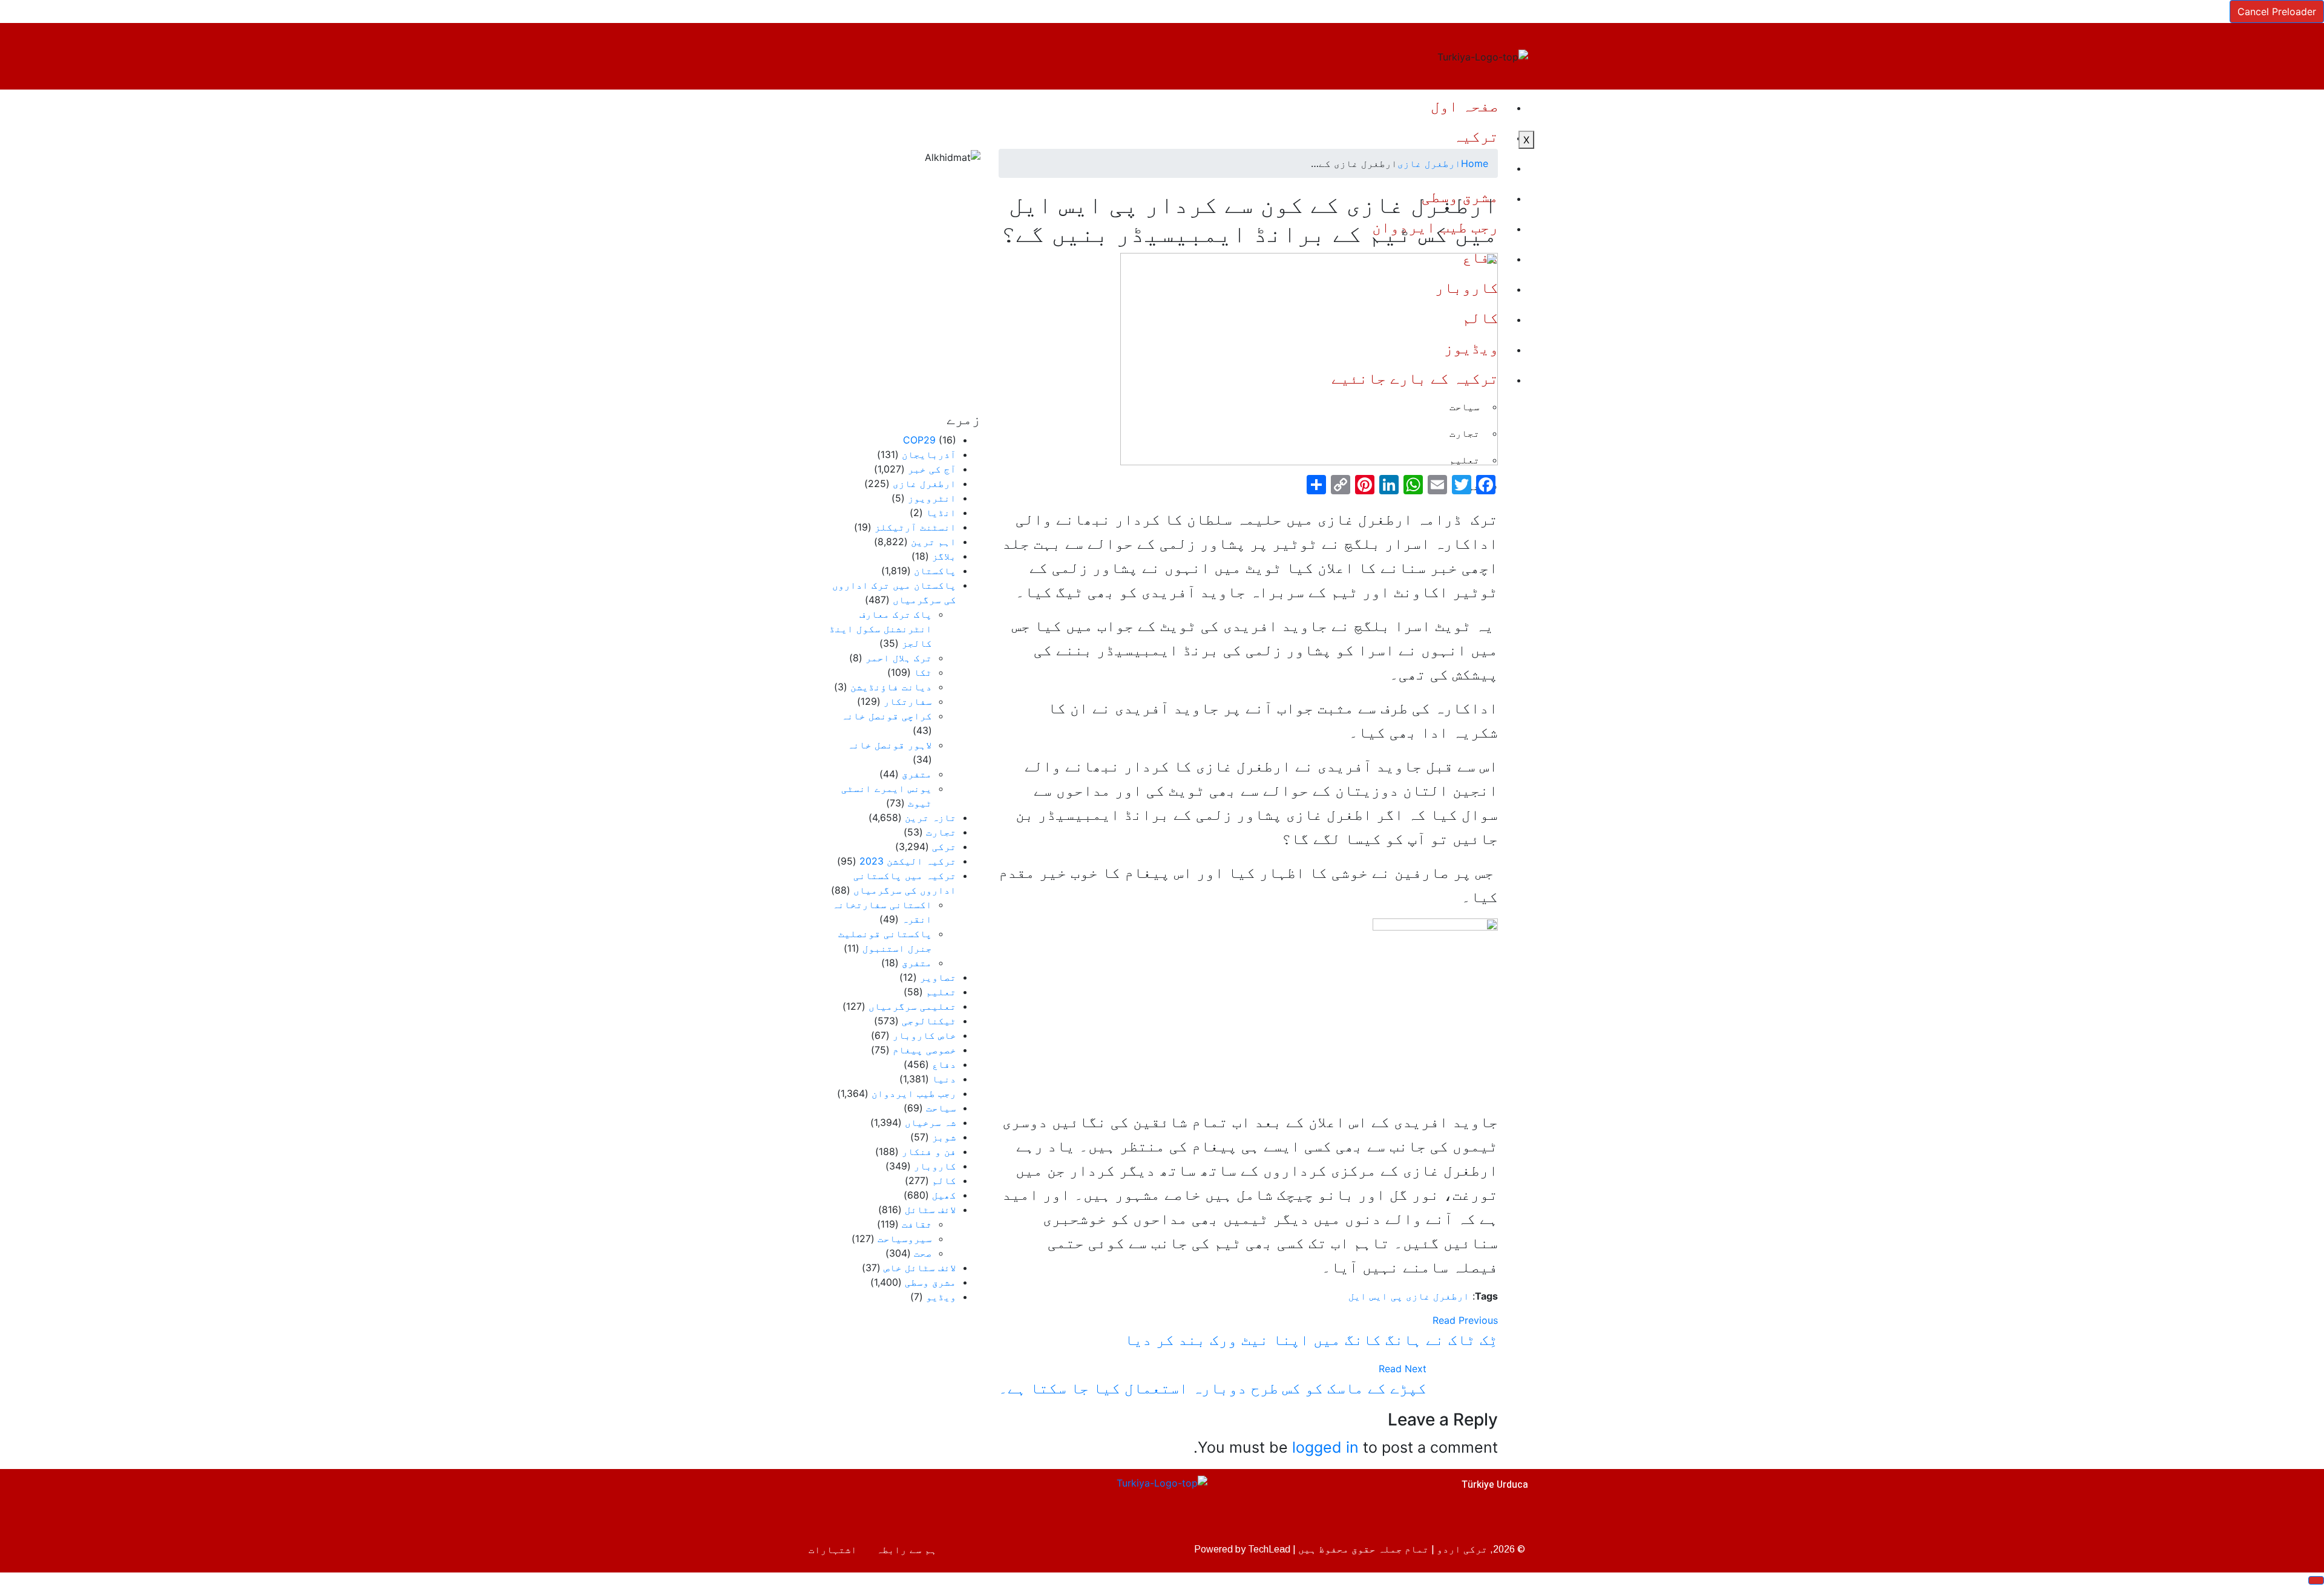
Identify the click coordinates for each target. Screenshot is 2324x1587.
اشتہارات (833, 1549)
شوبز (944, 1137)
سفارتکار (908, 701)
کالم (944, 1180)
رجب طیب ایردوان (914, 1093)
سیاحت (941, 1108)
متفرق (917, 774)
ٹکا (923, 672)
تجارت (941, 832)
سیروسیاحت (905, 1239)
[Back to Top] (2316, 1580)
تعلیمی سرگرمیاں (912, 1006)
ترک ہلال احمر (899, 658)
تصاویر (938, 977)
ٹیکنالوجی (929, 1021)
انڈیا (941, 512)
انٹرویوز (932, 498)
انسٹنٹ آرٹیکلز (915, 527)
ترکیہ (1476, 136)
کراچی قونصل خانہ (887, 716)
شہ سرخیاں (931, 1122)
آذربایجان (929, 454)
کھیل (944, 1195)
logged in (1325, 1447)
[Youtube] (859, 1502)
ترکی (944, 846)
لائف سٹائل (931, 1209)
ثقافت (917, 1224)
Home (1475, 163)
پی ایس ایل (1376, 1296)
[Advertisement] (903, 288)
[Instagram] (820, 1502)
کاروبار (935, 1166)
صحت (923, 1253)
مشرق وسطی (931, 1282)
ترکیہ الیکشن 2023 (908, 861)
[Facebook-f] (938, 1502)
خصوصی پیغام (924, 1050)
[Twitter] (899, 1502)
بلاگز (944, 556)
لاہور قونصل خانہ (890, 745)
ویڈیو (941, 1297)
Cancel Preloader (2277, 11)
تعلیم (941, 992)
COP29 (919, 440)
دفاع (944, 1064)
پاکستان (935, 571)
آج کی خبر (932, 469)
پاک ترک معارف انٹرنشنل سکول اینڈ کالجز (881, 629)
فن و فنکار (929, 1151)
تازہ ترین (931, 817)
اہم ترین (934, 542)
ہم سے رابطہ (907, 1549)
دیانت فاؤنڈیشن (891, 687)
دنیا (944, 1079)
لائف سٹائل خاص (920, 1268)
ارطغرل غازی (1429, 163)
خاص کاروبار (924, 1035)
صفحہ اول (1465, 106)
